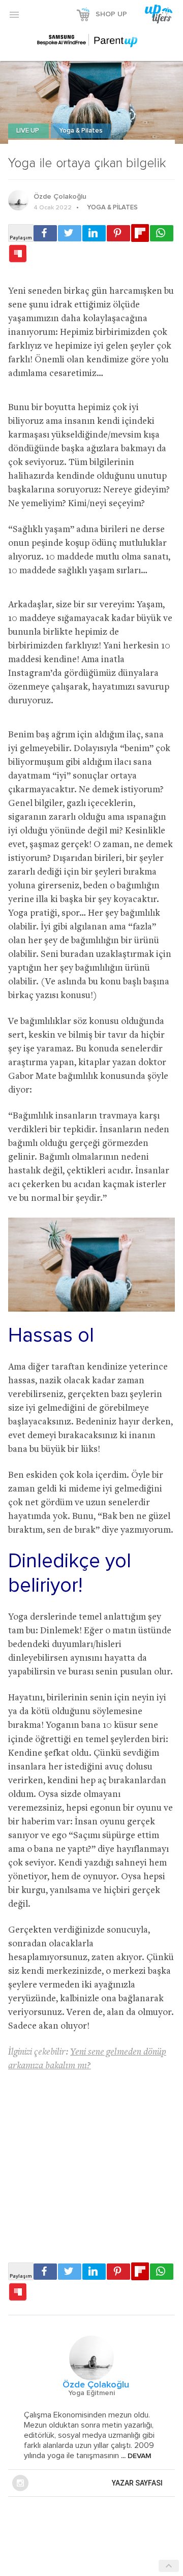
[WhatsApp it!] (162, 233)
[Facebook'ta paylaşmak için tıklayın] (45, 233)
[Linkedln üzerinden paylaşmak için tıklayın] (94, 233)
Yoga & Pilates (81, 131)
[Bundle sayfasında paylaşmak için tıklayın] (18, 254)
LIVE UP (28, 131)
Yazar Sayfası (137, 2483)
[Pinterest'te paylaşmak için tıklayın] (118, 233)
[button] (14, 14)
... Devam (135, 2456)
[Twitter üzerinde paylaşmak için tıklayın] (70, 233)
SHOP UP (111, 14)
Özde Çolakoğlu (60, 197)
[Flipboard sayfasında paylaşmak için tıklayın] (140, 233)
